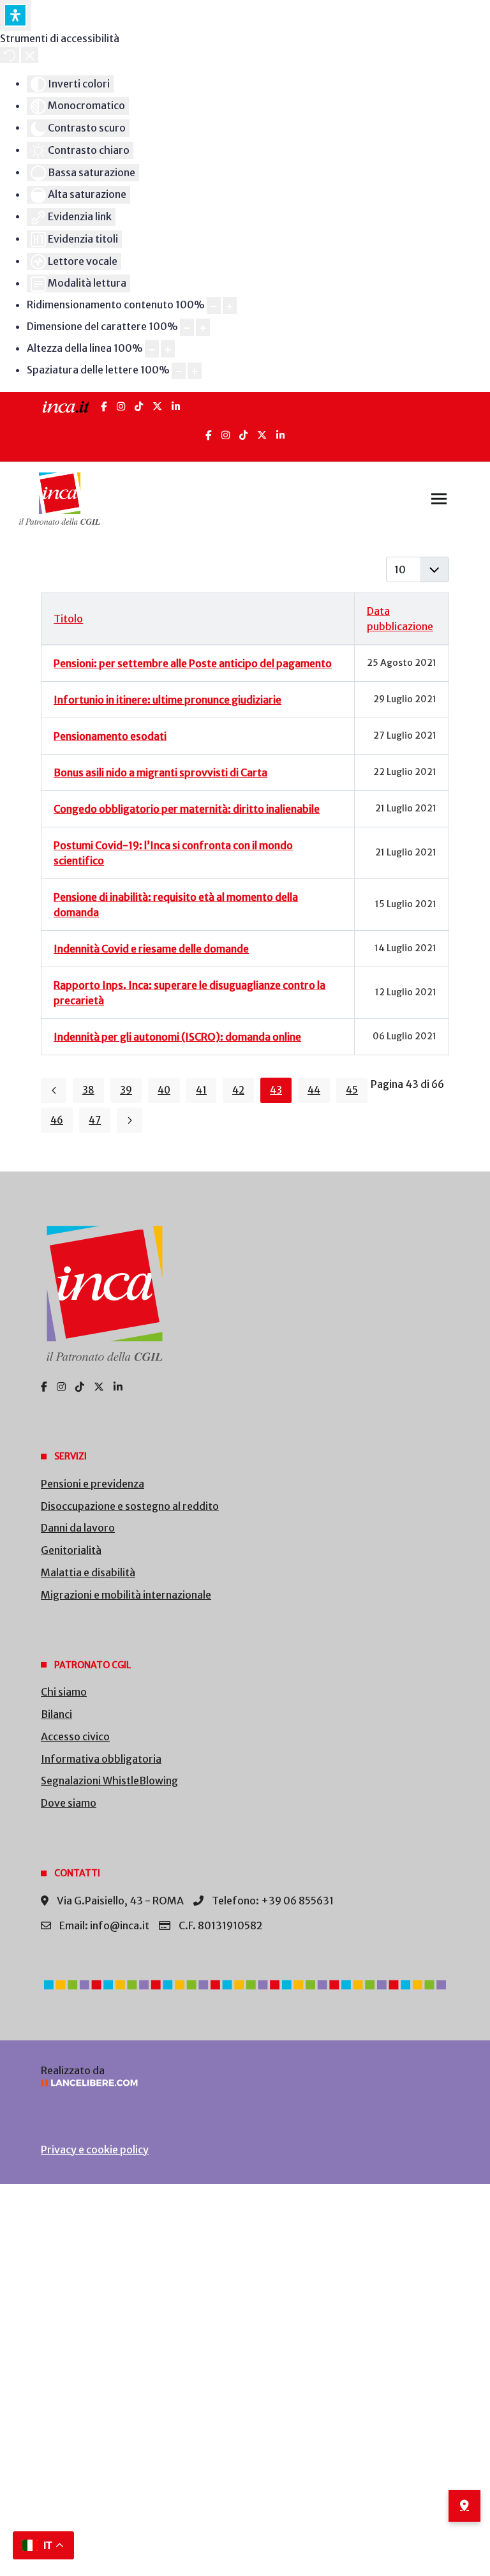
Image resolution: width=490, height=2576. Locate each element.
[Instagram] (121, 406)
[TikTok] (139, 406)
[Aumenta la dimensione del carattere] (203, 327)
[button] (439, 499)
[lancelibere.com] (245, 2083)
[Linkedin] (280, 435)
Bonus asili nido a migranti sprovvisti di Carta (160, 772)
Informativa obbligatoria (101, 1759)
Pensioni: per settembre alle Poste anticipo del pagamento (193, 663)
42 (238, 1090)
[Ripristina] (10, 55)
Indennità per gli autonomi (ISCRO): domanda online (177, 1037)
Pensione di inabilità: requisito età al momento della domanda (176, 905)
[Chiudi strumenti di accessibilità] (30, 55)
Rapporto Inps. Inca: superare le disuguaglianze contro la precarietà (189, 993)
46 (57, 1120)
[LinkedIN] (176, 406)
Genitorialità (71, 1550)
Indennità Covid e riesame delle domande (151, 949)
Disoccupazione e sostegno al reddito (130, 1506)
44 (314, 1090)
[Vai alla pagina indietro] (54, 1090)
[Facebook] (104, 406)
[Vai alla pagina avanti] (130, 1120)
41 (201, 1090)
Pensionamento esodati (110, 736)
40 (164, 1090)
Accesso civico (75, 1736)
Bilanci (56, 1714)
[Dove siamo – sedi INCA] (464, 2506)
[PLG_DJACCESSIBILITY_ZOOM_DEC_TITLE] (214, 305)
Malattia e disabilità (88, 1572)
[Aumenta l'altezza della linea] (168, 349)
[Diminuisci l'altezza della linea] (152, 349)
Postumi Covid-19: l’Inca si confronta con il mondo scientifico (173, 853)
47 (95, 1120)
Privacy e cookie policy (95, 2150)
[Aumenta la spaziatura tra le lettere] (195, 371)
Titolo (68, 619)
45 (352, 1090)
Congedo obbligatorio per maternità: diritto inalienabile (187, 809)
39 (126, 1090)
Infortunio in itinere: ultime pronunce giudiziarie (167, 700)
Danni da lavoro (78, 1528)
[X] (157, 406)
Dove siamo (69, 1803)
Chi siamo (64, 1692)
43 (276, 1090)
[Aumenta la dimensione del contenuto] (230, 305)
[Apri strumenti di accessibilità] (15, 15)
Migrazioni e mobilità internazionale (126, 1595)
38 (88, 1090)
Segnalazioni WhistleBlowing (109, 1781)
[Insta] (226, 435)
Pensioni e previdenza (93, 1484)
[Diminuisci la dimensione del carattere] (187, 327)
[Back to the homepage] (60, 499)
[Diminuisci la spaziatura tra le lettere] (179, 371)
